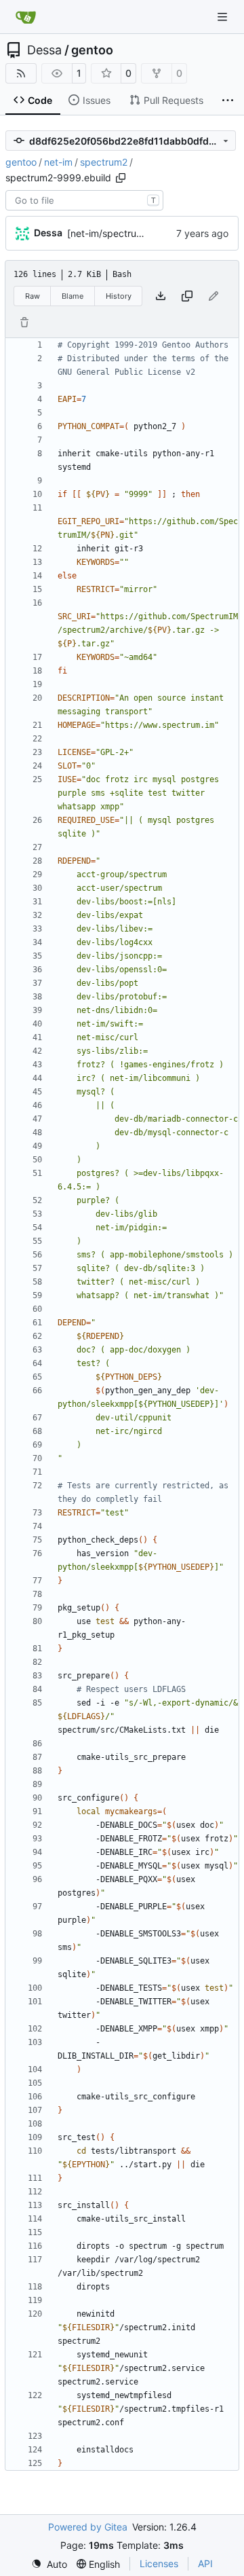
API (205, 2563)
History (119, 296)
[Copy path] (121, 178)
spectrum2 (104, 162)
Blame (73, 296)
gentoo (92, 50)
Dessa (44, 50)
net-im (58, 162)
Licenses (159, 2563)
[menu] (49, 2564)
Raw (33, 296)
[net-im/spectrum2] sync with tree (143, 233)
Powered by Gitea (88, 2527)
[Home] (26, 17)
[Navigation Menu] (224, 17)
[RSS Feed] (21, 73)
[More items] (228, 100)
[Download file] (161, 296)
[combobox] (84, 200)
